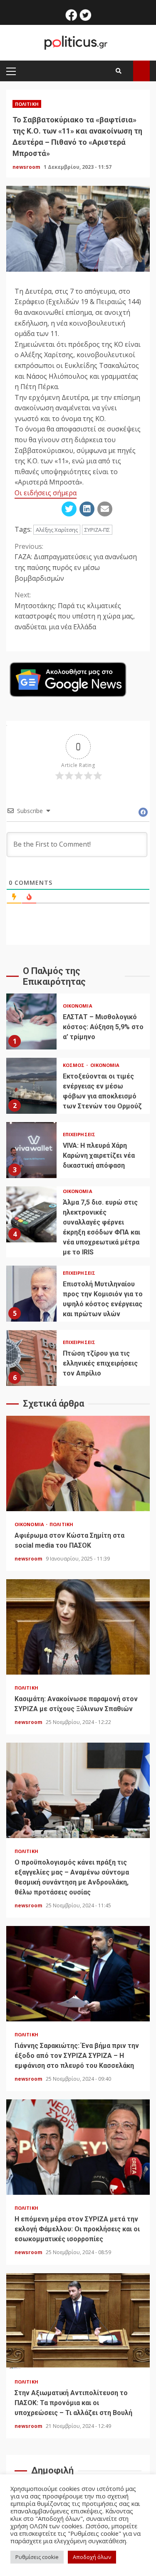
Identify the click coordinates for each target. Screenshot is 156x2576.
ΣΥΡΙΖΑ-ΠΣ (97, 530)
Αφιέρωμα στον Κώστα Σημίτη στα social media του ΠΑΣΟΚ (78, 1463)
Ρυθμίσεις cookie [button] (37, 2557)
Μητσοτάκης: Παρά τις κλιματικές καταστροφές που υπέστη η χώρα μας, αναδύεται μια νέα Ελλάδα (75, 611)
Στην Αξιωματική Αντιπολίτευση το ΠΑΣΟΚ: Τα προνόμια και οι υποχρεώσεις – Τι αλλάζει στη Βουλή (78, 2321)
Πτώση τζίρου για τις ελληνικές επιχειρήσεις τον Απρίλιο (31, 1358)
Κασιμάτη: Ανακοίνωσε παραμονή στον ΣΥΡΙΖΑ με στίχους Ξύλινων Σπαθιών (78, 1627)
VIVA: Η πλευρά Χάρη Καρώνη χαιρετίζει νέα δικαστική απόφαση (31, 1150)
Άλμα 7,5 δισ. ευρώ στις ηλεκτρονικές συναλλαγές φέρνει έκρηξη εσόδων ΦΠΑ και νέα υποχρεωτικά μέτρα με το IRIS (31, 1214)
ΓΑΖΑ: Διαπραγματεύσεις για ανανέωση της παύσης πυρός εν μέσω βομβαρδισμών (76, 562)
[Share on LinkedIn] (87, 509)
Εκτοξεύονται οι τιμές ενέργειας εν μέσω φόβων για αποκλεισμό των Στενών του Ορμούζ (31, 1086)
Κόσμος (74, 1065)
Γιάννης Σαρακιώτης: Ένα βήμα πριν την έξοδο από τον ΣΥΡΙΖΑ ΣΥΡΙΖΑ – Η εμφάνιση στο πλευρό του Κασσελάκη (78, 1974)
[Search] (119, 71)
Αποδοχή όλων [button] (92, 2557)
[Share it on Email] (105, 509)
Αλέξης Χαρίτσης (57, 530)
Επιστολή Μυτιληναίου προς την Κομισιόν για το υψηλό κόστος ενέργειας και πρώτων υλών (31, 1294)
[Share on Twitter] (69, 509)
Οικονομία (78, 1006)
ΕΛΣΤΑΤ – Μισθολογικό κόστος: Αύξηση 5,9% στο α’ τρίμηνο (31, 1021)
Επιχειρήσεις (79, 1134)
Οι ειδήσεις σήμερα (46, 493)
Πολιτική (27, 104)
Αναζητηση (141, 71)
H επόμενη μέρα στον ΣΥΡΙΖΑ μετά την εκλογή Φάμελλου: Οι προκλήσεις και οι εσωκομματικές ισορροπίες (78, 2147)
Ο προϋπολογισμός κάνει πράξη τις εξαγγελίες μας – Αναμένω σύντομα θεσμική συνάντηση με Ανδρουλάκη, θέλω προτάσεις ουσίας (78, 1790)
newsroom (27, 167)
